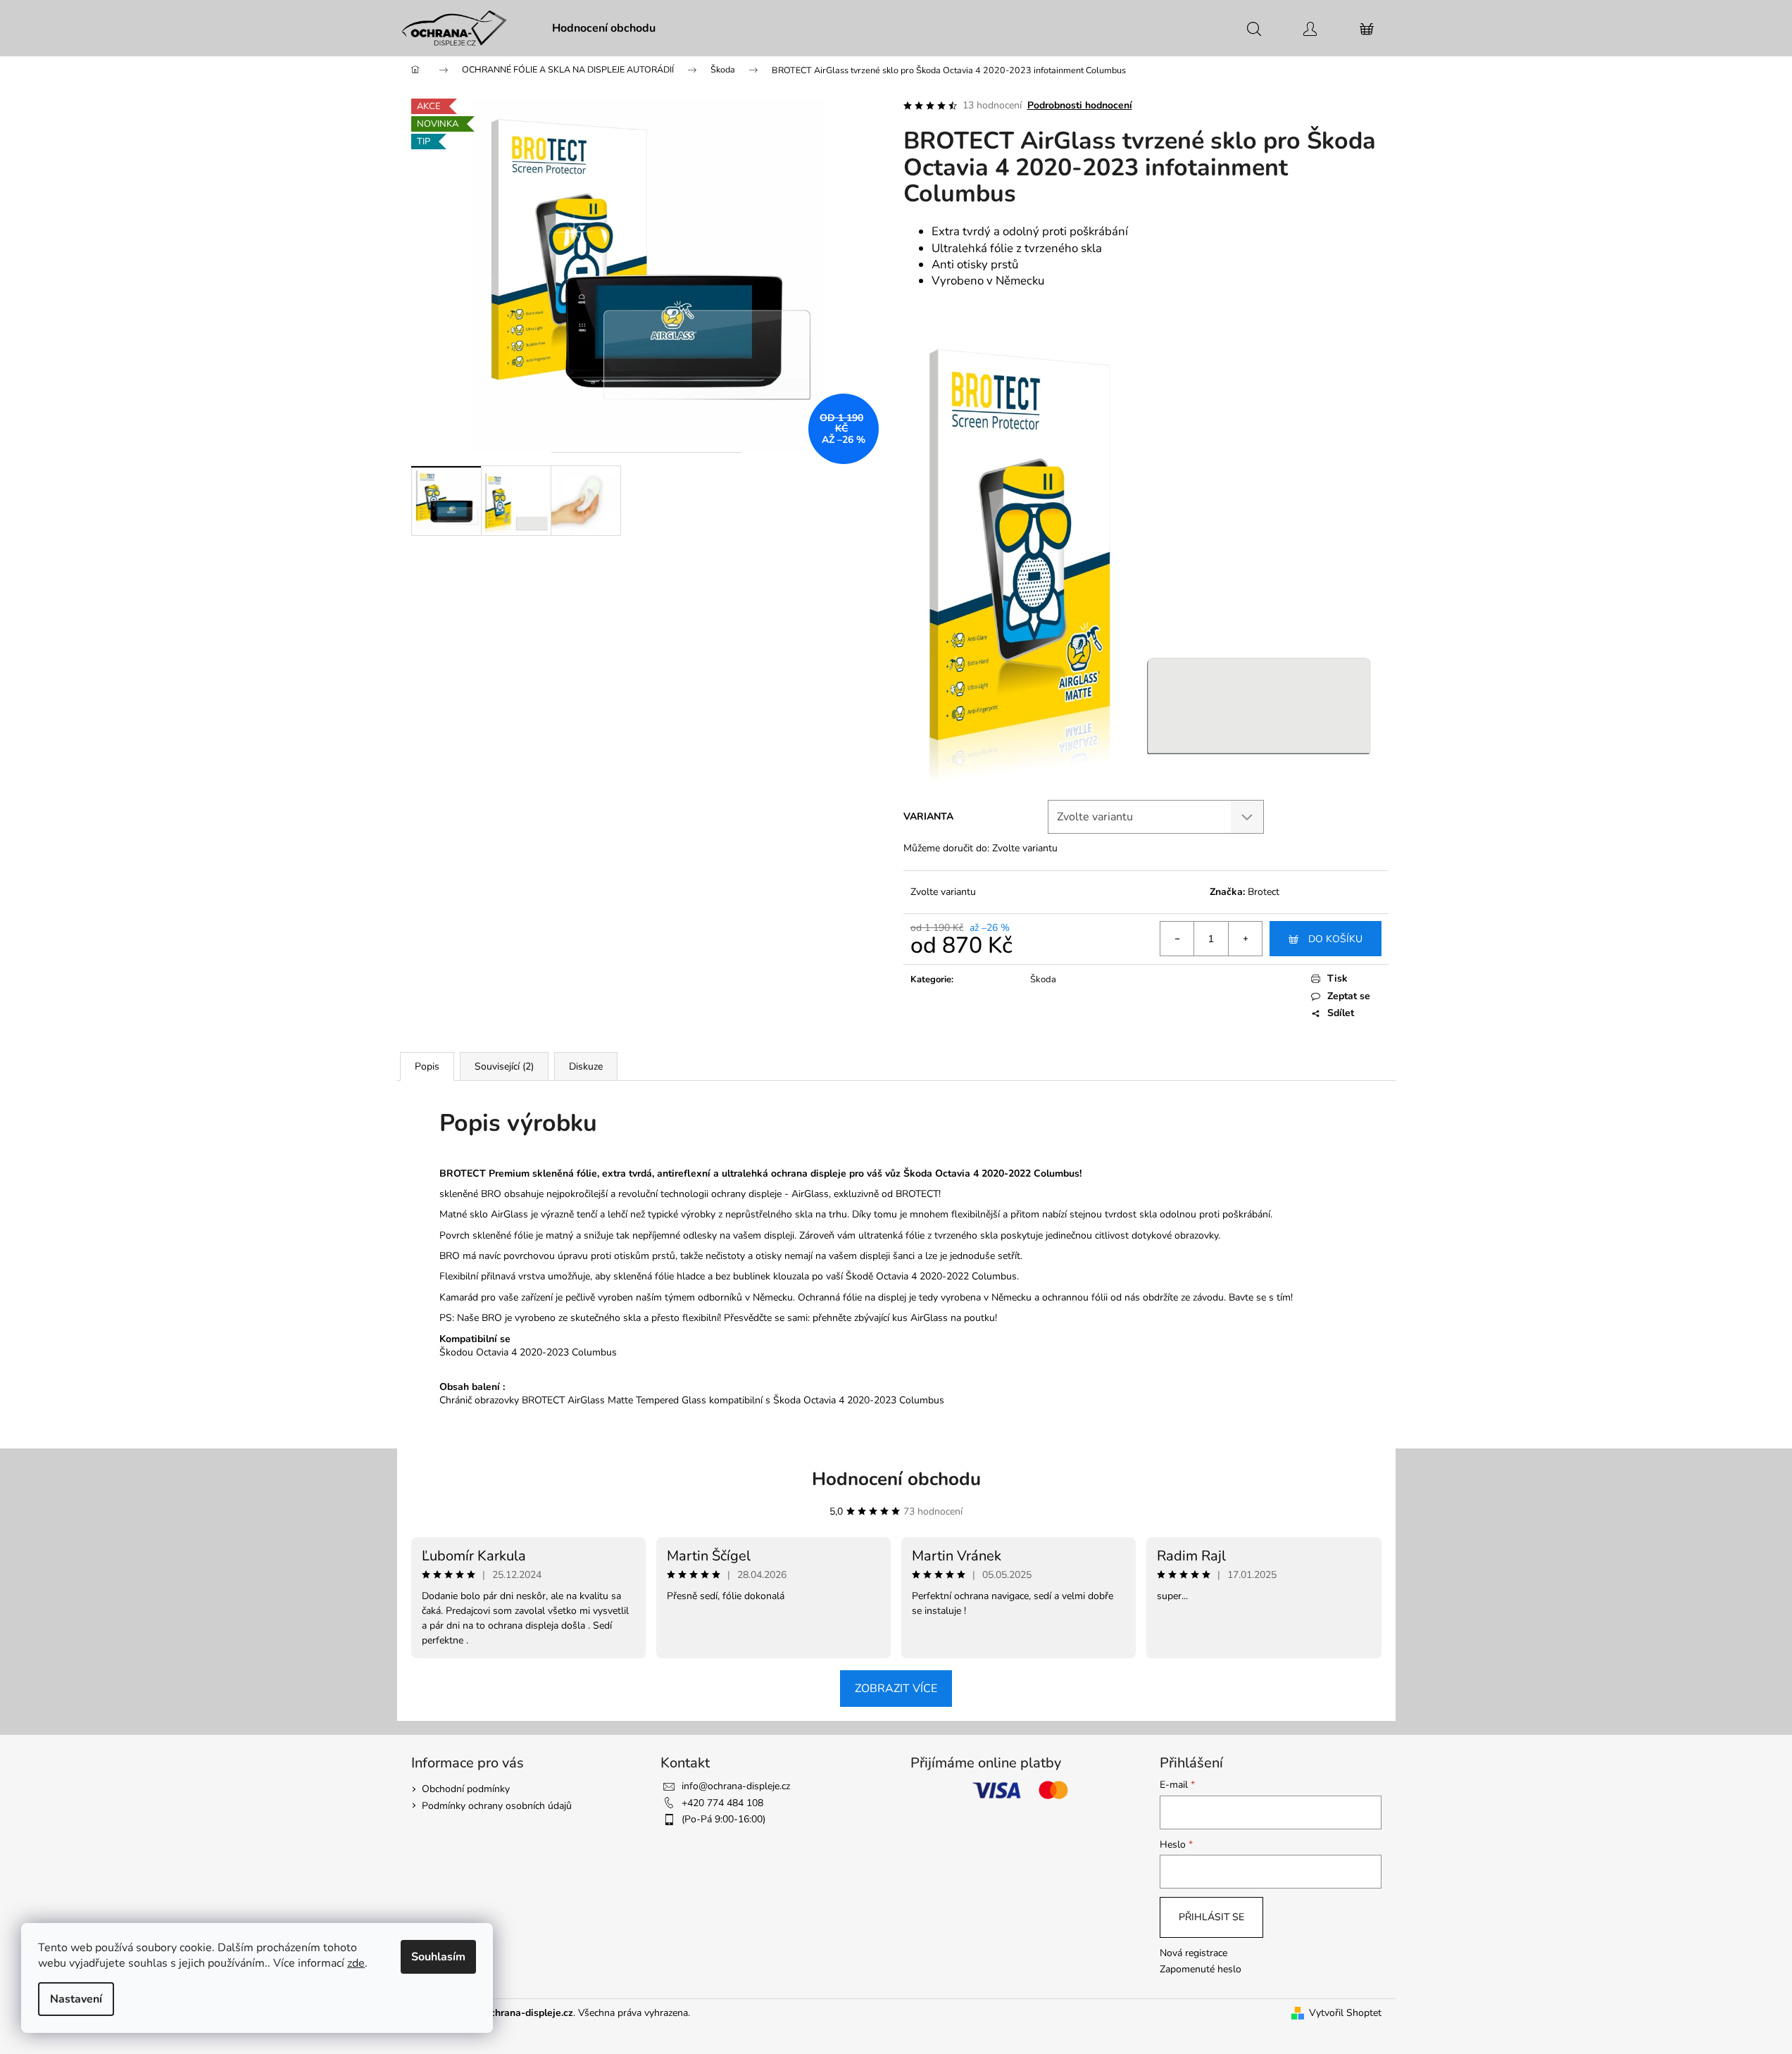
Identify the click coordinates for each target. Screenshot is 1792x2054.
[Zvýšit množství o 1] (1245, 939)
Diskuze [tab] (586, 1066)
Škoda (1043, 979)
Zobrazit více (896, 1689)
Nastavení (76, 1999)
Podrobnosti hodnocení (1080, 105)
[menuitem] (604, 28)
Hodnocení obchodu (896, 1479)
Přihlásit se (1211, 1917)
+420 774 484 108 (722, 1803)
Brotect (1264, 892)
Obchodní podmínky (466, 1789)
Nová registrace (1193, 1953)
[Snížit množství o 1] (1177, 939)
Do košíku (1335, 939)
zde (356, 1963)
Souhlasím (438, 1957)
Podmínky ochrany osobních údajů (497, 1806)
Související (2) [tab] (504, 1066)
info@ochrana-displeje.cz (736, 1786)
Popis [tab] (427, 1066)
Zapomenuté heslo (1201, 1969)
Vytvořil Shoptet (1345, 2013)
